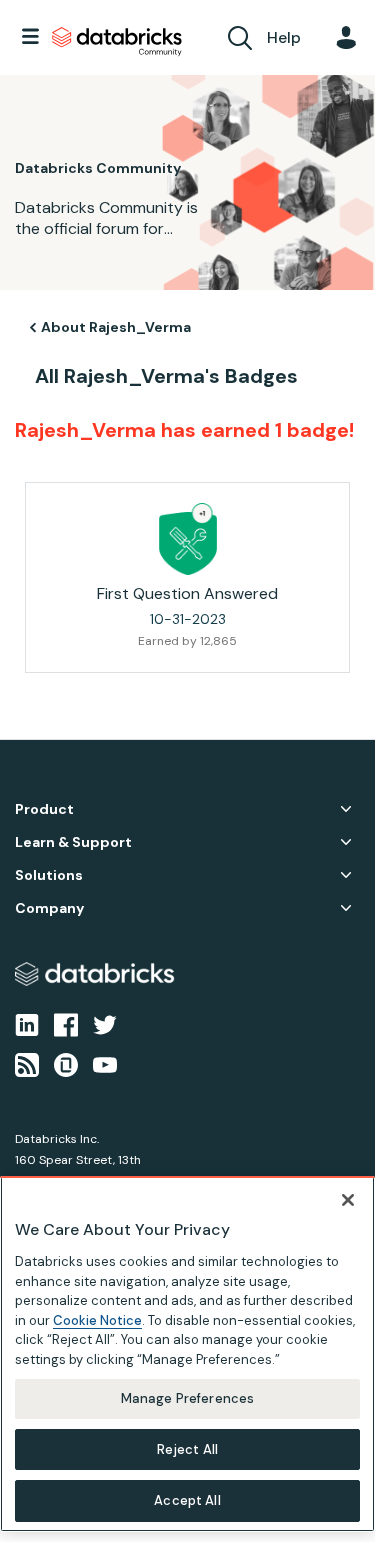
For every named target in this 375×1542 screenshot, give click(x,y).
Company (49, 908)
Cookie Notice (97, 1320)
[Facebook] (66, 1023)
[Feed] (27, 1064)
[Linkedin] (27, 1023)
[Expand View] (346, 809)
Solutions (49, 875)
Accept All (187, 1500)
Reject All (187, 1449)
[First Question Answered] (188, 539)
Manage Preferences (187, 1398)
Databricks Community (117, 42)
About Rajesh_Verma (116, 327)
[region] (187, 1354)
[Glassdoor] (66, 1064)
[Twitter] (105, 1023)
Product (44, 809)
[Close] (348, 1200)
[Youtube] (105, 1064)
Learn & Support (73, 842)
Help (284, 37)
